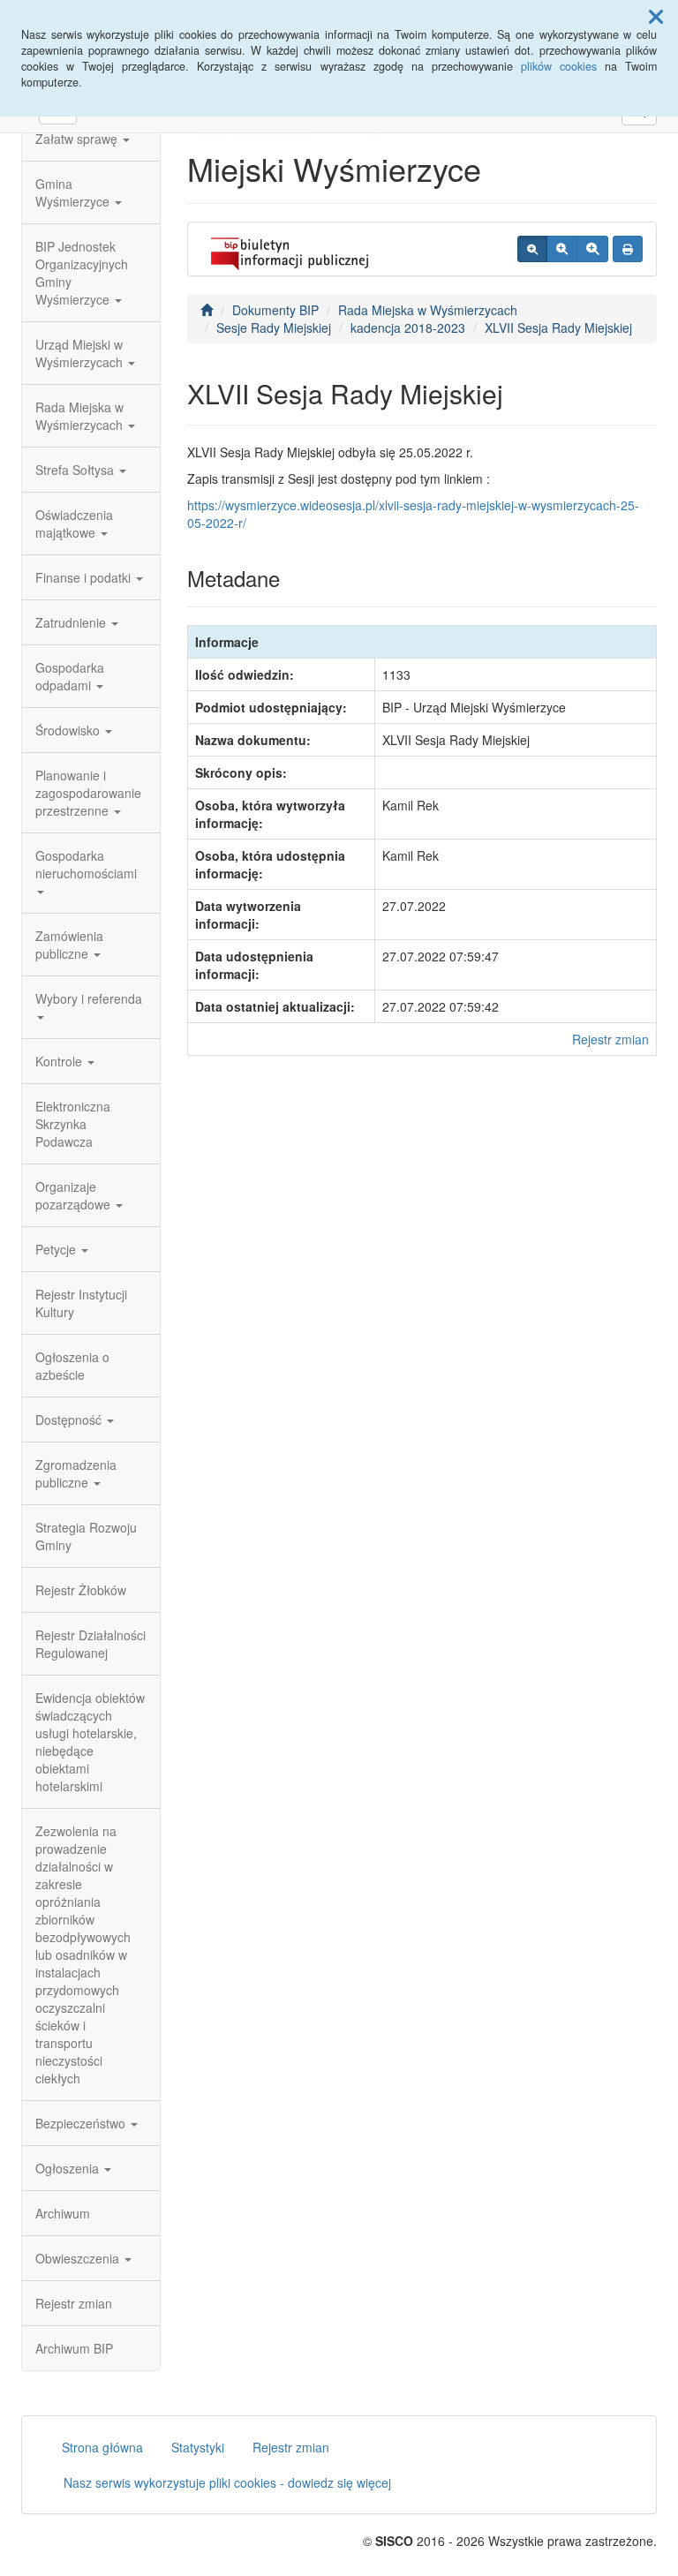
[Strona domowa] (207, 310)
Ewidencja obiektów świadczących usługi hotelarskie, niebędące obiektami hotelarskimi (90, 1742)
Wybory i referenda (89, 998)
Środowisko (69, 730)
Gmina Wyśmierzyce (74, 192)
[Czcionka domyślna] (532, 249)
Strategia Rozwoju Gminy (86, 1536)
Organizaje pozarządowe (75, 1195)
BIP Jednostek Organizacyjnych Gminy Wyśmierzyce (82, 273)
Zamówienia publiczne (69, 945)
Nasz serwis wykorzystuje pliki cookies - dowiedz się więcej (227, 2482)
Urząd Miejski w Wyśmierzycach (81, 353)
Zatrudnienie (72, 622)
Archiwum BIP (74, 2348)
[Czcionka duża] (592, 249)
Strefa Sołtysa (76, 470)
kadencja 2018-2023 (408, 328)
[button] (656, 16)
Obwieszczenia (79, 2258)
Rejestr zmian (74, 2303)
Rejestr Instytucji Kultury (81, 1303)
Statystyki (198, 2447)
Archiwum (63, 2213)
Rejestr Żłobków (81, 1590)
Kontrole (60, 1061)
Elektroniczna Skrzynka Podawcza (73, 1124)
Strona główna (102, 2447)
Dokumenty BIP (275, 310)
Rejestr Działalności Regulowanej (90, 1644)
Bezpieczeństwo (82, 2123)
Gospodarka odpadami (70, 676)
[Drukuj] (628, 249)
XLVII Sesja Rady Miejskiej (558, 328)
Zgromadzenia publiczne (76, 1473)
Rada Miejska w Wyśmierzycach (81, 416)
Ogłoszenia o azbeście (72, 1366)
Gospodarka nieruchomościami (86, 864)
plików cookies (559, 66)
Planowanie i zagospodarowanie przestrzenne (88, 793)
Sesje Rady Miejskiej (274, 328)
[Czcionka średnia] (562, 249)
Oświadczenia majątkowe (74, 523)
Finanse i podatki (85, 577)
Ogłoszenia (69, 2168)
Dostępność (70, 1420)
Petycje (57, 1249)
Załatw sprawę (78, 139)
